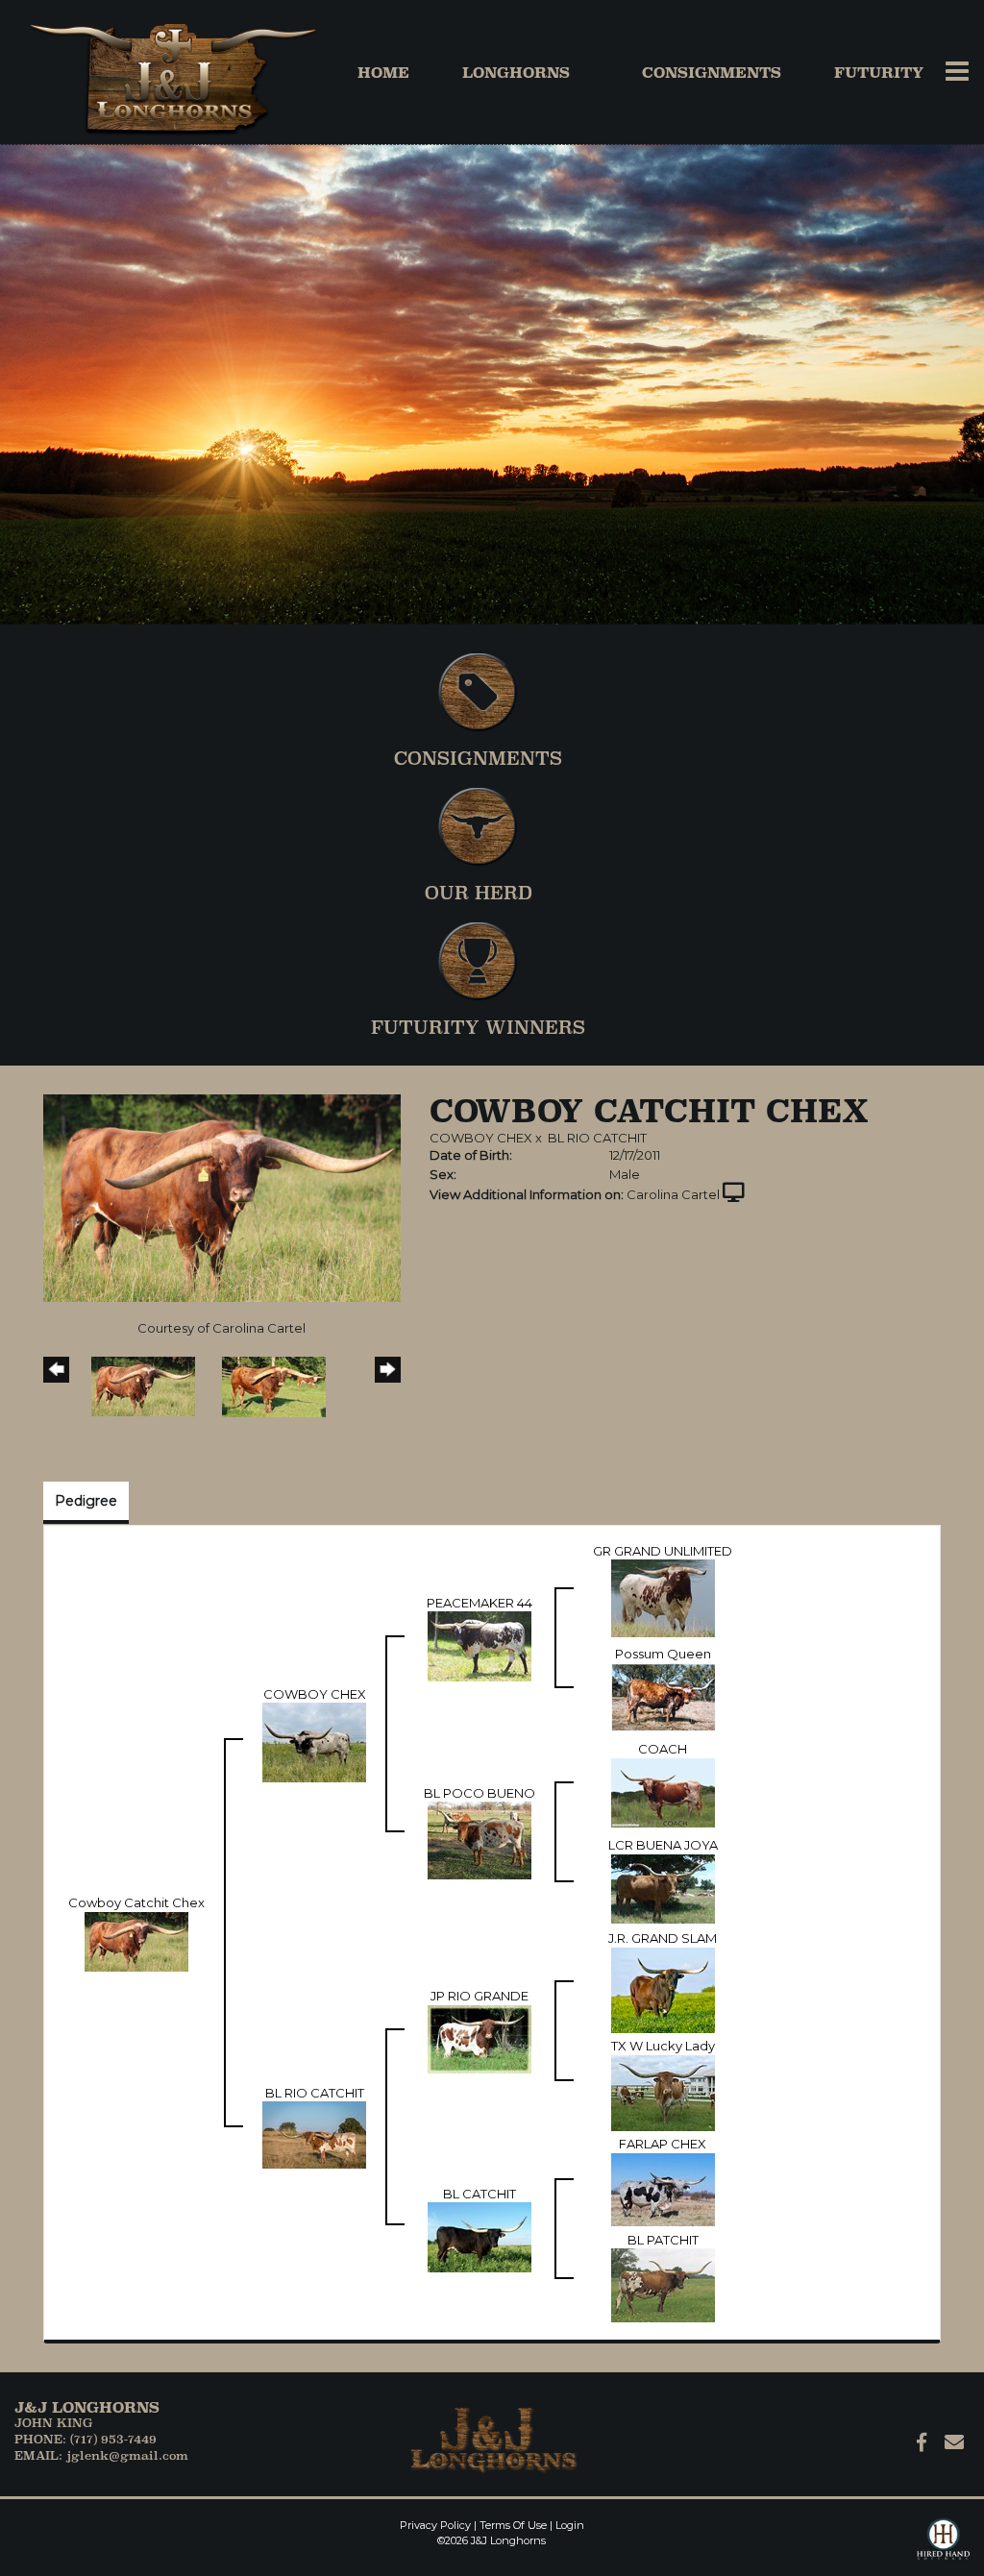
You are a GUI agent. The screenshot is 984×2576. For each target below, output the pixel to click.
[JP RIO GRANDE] (480, 2038)
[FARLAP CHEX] (663, 2188)
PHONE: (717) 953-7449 (86, 2439)
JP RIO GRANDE (480, 1996)
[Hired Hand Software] (943, 2547)
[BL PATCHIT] (663, 2284)
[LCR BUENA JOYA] (663, 1887)
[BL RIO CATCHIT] (314, 2134)
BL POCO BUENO (480, 1793)
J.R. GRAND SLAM (663, 1938)
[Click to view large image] (222, 1197)
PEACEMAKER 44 (480, 1603)
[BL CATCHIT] (480, 2236)
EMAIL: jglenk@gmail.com (101, 2455)
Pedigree (86, 1501)
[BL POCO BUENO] (480, 1839)
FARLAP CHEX (663, 2144)
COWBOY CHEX (481, 1138)
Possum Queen (663, 1654)
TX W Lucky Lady (663, 2046)
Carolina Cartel (673, 1194)
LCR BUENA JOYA (663, 1845)
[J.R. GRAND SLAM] (663, 1989)
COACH (663, 1749)
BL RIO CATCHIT (597, 1138)
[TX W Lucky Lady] (663, 2092)
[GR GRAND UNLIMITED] (663, 1597)
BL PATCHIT (663, 2240)
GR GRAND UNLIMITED (663, 1551)
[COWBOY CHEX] (314, 1741)
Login (570, 2525)
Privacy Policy (435, 2525)
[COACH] (663, 1791)
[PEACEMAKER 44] (480, 1645)
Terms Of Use (513, 2525)
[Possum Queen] (663, 1695)
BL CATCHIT (480, 2194)
